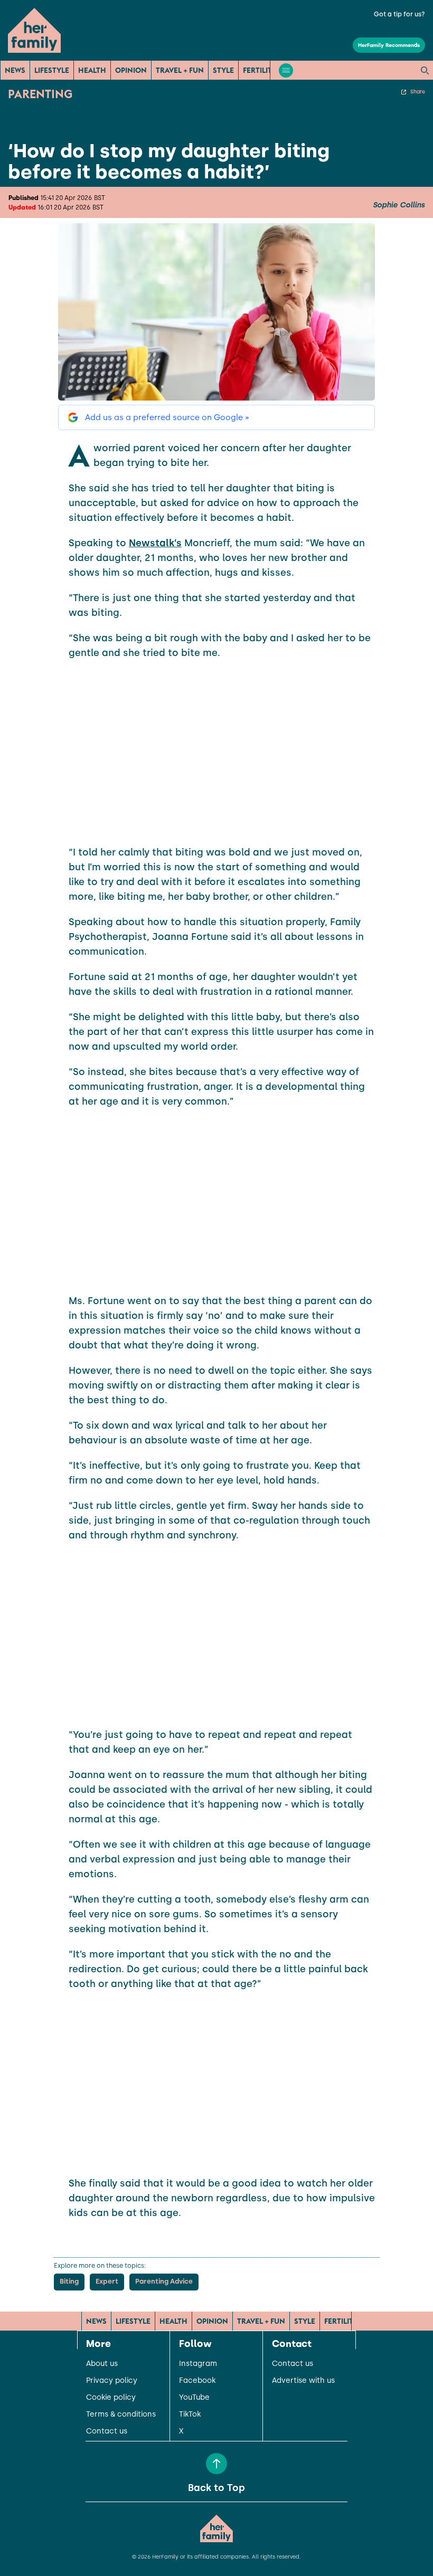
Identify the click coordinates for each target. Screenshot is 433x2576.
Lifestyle (52, 70)
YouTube (194, 2398)
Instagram (198, 2364)
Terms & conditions (121, 2415)
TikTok (190, 2415)
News (15, 70)
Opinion (131, 70)
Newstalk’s (155, 543)
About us (102, 2364)
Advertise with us (303, 2381)
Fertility (260, 70)
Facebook (197, 2381)
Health (92, 70)
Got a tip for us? (399, 14)
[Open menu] (286, 70)
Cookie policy (111, 2398)
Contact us (107, 2431)
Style (223, 70)
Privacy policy (112, 2381)
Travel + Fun (180, 70)
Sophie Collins (399, 205)
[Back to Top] (216, 2464)
